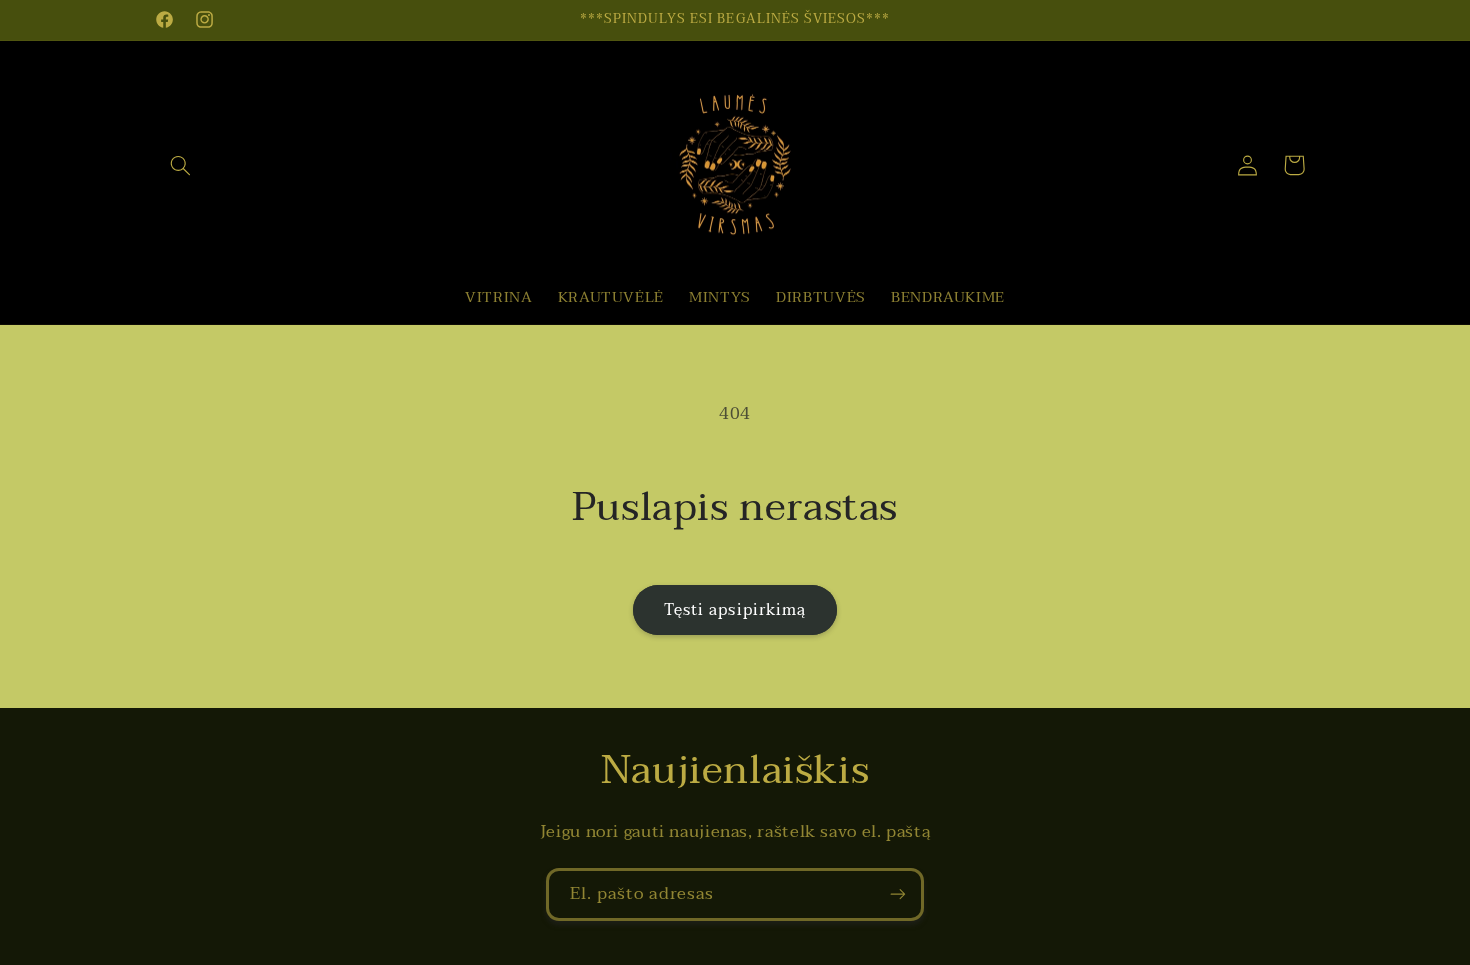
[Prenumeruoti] (898, 894)
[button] (181, 165)
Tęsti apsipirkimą (735, 610)
